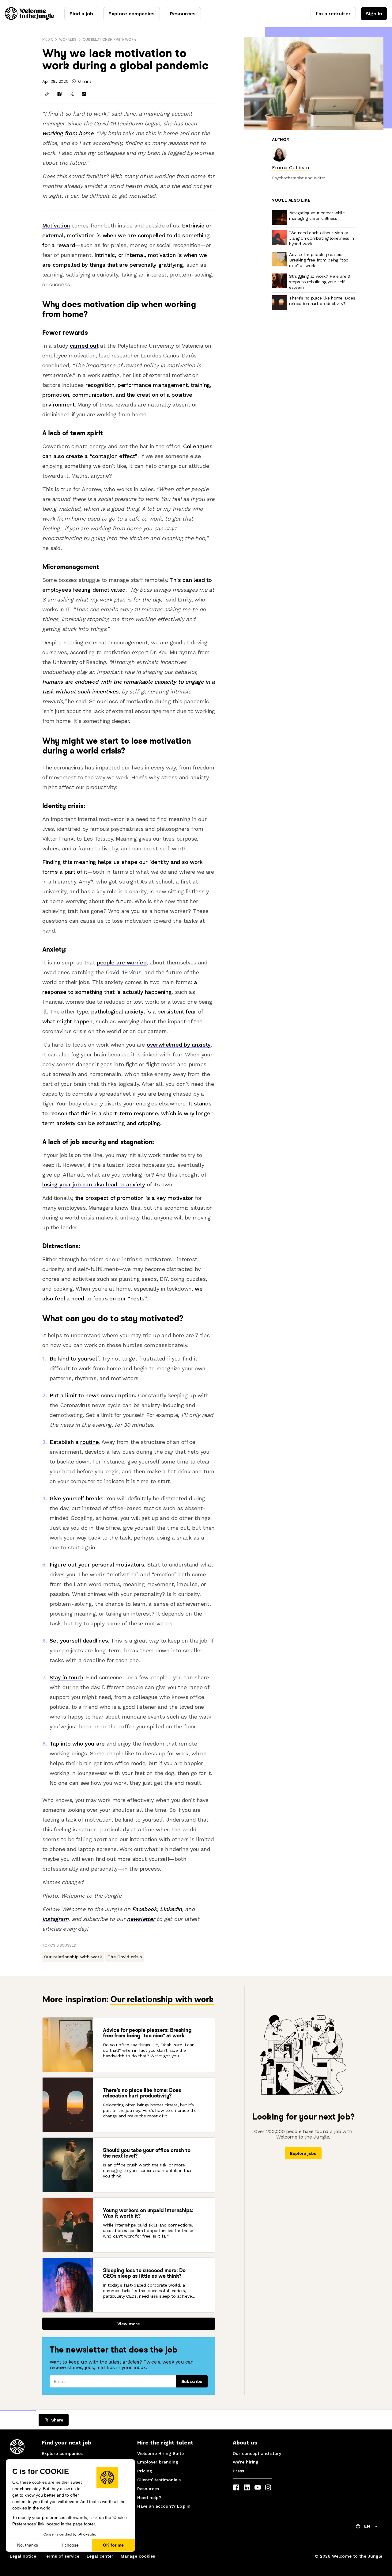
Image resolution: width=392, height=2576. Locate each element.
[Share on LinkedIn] (84, 94)
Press (238, 2471)
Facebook (144, 1909)
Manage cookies (138, 2556)
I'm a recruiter (333, 14)
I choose (70, 2545)
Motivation (56, 225)
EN (367, 2526)
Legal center (100, 2556)
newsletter (141, 1919)
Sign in (374, 14)
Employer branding (158, 2462)
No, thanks (28, 2545)
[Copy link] (47, 94)
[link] (290, 168)
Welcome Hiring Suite (160, 2453)
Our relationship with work (109, 39)
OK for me (113, 2545)
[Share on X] (72, 94)
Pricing (145, 2471)
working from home (68, 133)
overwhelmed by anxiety (179, 1045)
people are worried (122, 962)
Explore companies (132, 14)
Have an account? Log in (164, 2506)
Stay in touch (66, 1677)
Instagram (55, 1919)
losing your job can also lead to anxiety (94, 1184)
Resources (183, 14)
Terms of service (61, 2556)
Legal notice (23, 2556)
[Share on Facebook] (59, 94)
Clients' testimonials (159, 2480)
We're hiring (246, 2462)
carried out (84, 346)
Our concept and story (257, 2453)
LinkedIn (171, 1909)
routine (89, 1442)
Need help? (149, 2498)
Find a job (81, 14)
